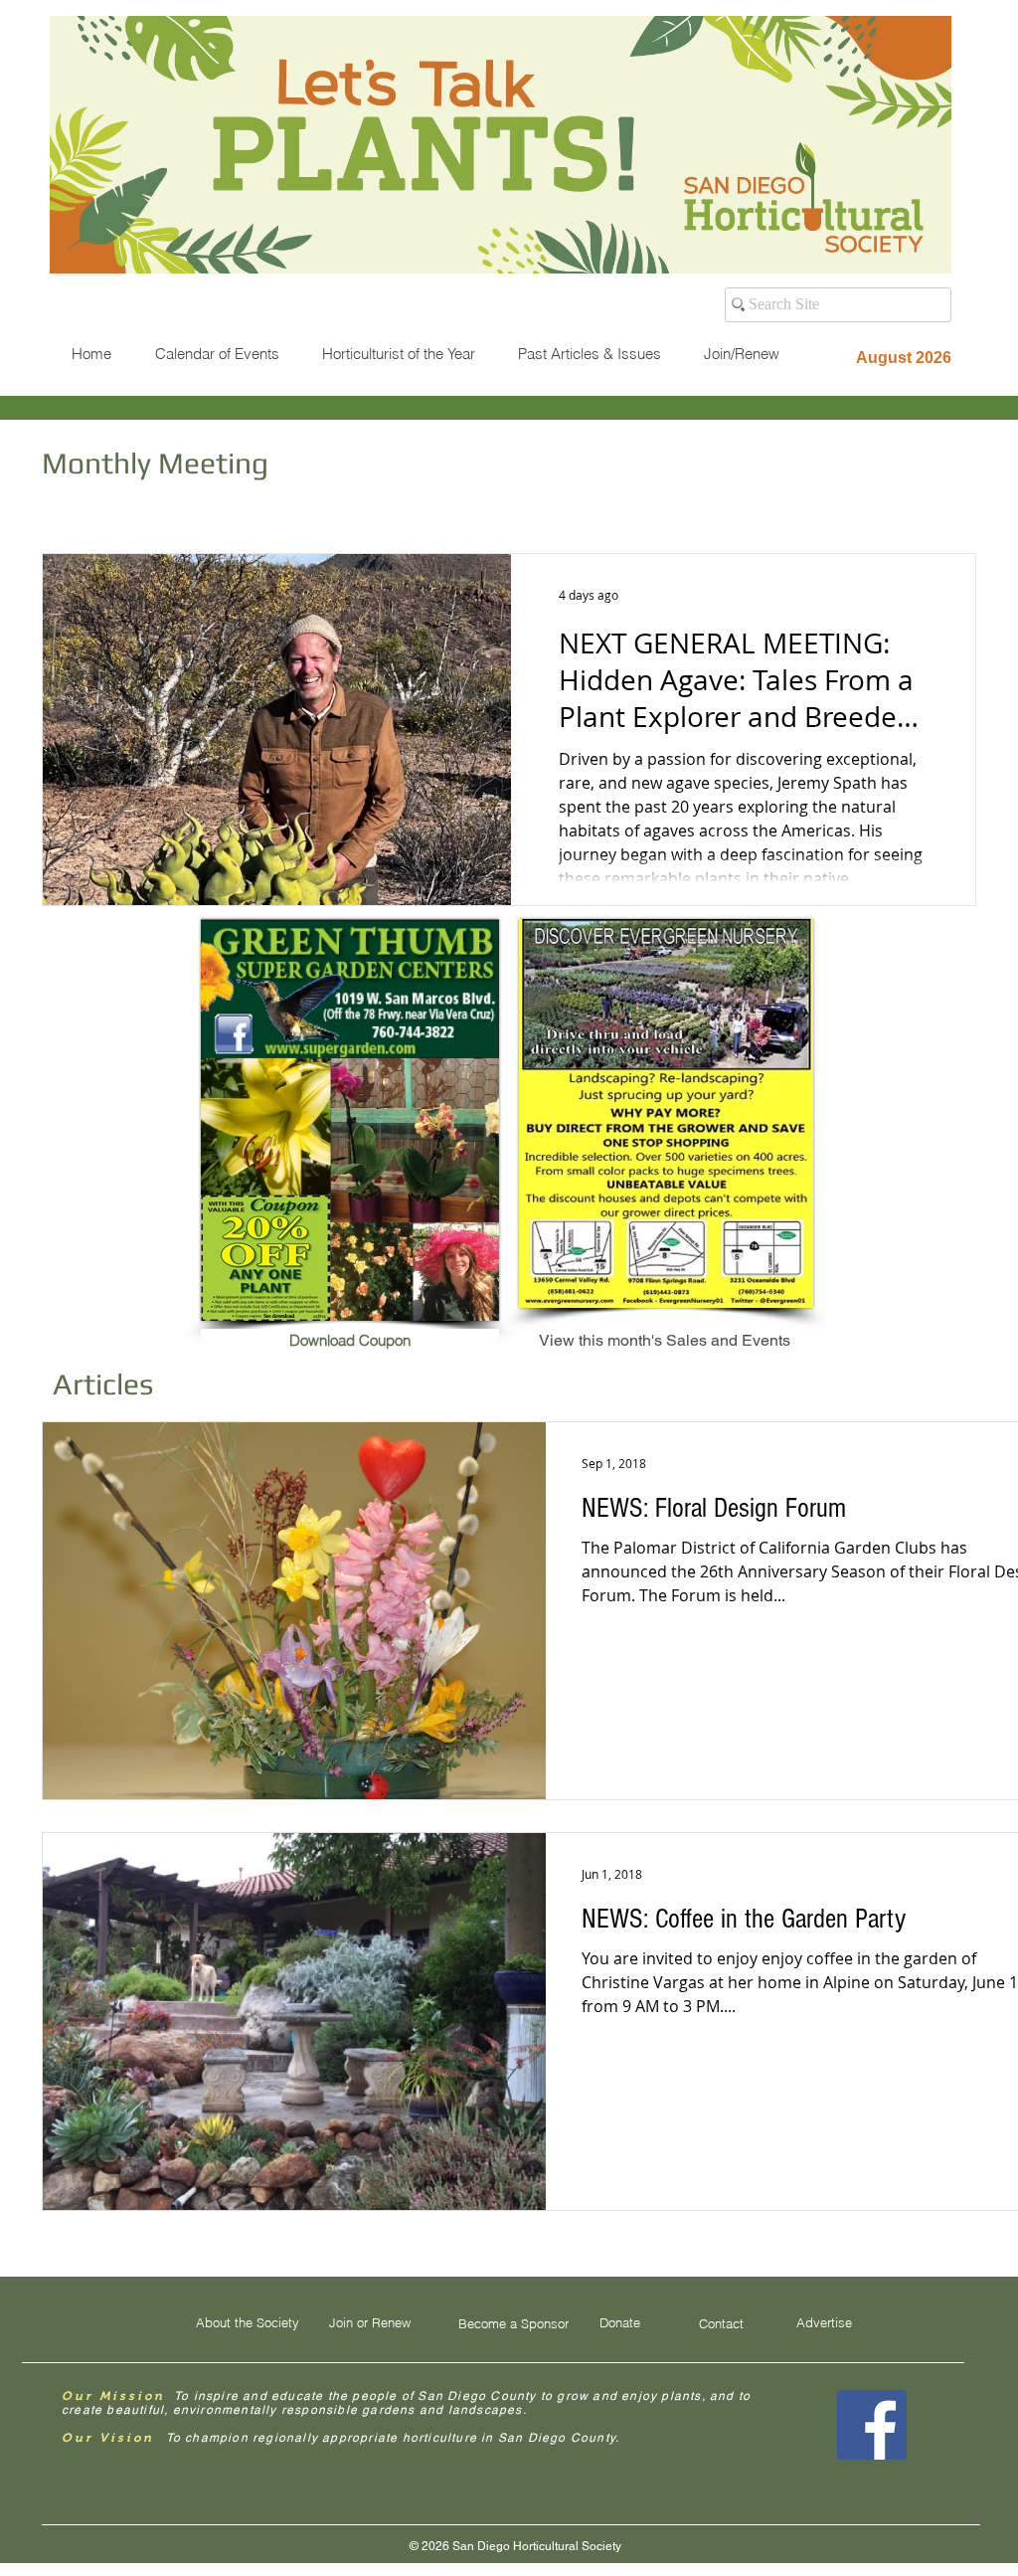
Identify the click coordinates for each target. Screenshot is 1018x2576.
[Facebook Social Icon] (872, 2425)
